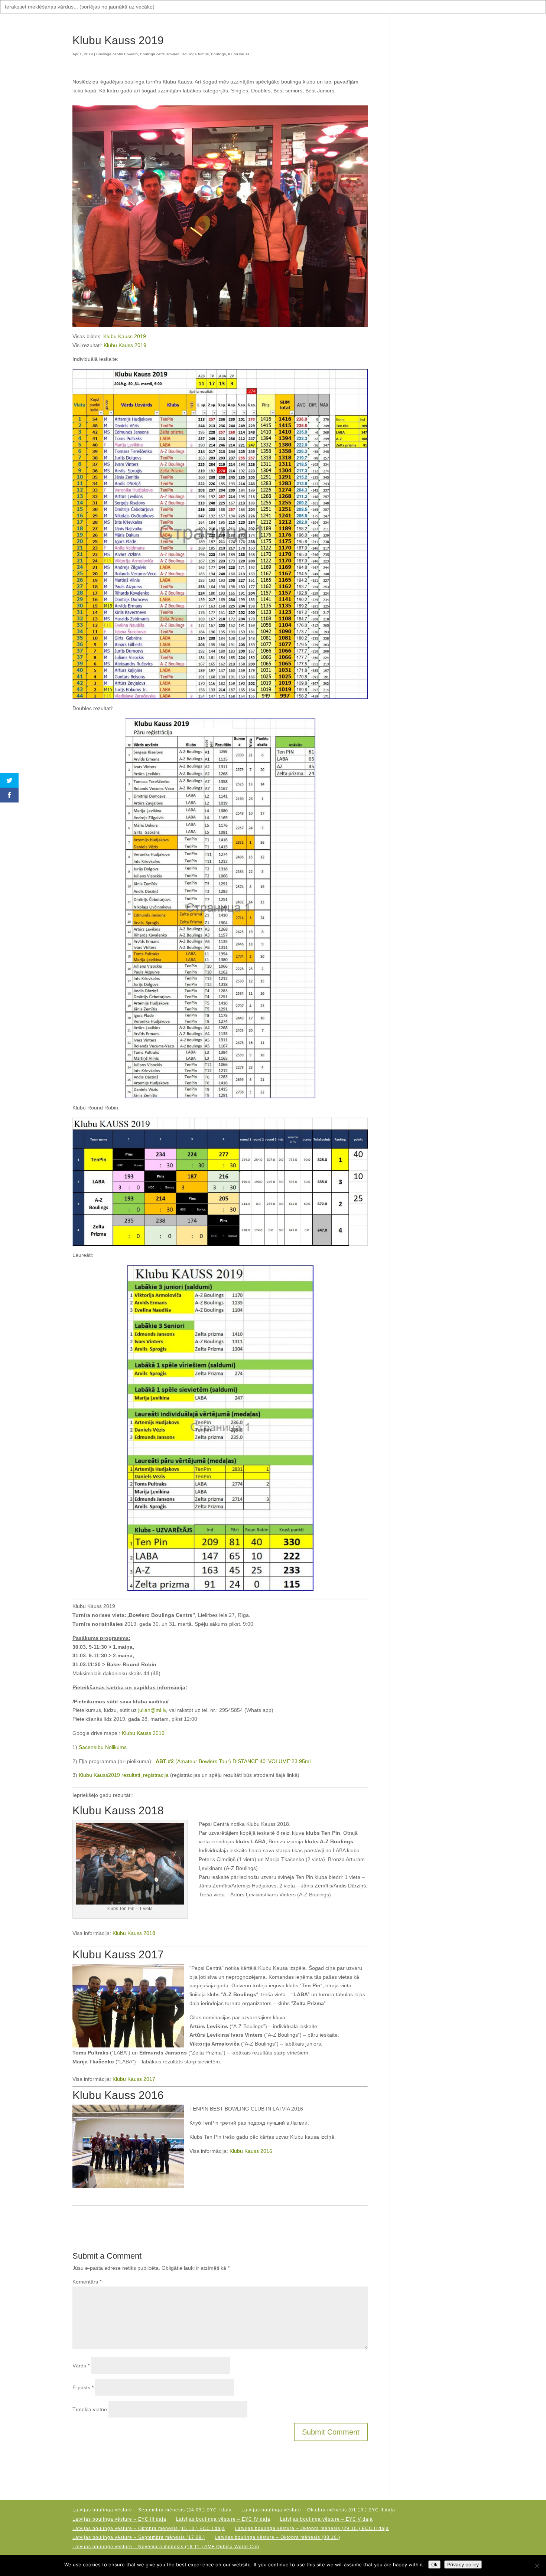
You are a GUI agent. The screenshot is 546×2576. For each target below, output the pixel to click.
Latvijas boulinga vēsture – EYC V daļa (326, 2519)
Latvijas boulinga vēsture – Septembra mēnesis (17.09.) (139, 2537)
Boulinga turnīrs (195, 54)
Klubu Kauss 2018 (134, 1933)
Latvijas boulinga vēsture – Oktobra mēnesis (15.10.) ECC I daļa (149, 2528)
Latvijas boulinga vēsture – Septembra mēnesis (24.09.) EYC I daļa (152, 2510)
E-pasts (83, 2387)
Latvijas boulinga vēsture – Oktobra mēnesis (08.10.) (277, 2537)
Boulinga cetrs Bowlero (160, 54)
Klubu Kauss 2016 (251, 2151)
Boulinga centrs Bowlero (117, 54)
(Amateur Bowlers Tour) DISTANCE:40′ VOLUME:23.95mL (233, 1761)
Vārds (81, 2366)
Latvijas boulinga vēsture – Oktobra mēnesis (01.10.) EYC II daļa (318, 2510)
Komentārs (87, 2282)
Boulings (218, 54)
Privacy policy (463, 2564)
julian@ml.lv (152, 1710)
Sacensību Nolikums (103, 1747)
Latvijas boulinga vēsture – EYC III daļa (119, 2519)
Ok (434, 2564)
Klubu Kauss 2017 (134, 2079)
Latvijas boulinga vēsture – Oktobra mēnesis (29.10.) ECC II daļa (312, 2528)
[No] (537, 2566)
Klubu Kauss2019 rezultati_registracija (124, 1775)
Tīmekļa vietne (90, 2409)
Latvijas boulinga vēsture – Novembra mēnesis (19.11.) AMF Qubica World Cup (166, 2547)
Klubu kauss (239, 54)
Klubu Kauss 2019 (125, 336)
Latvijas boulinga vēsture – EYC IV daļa (223, 2519)
